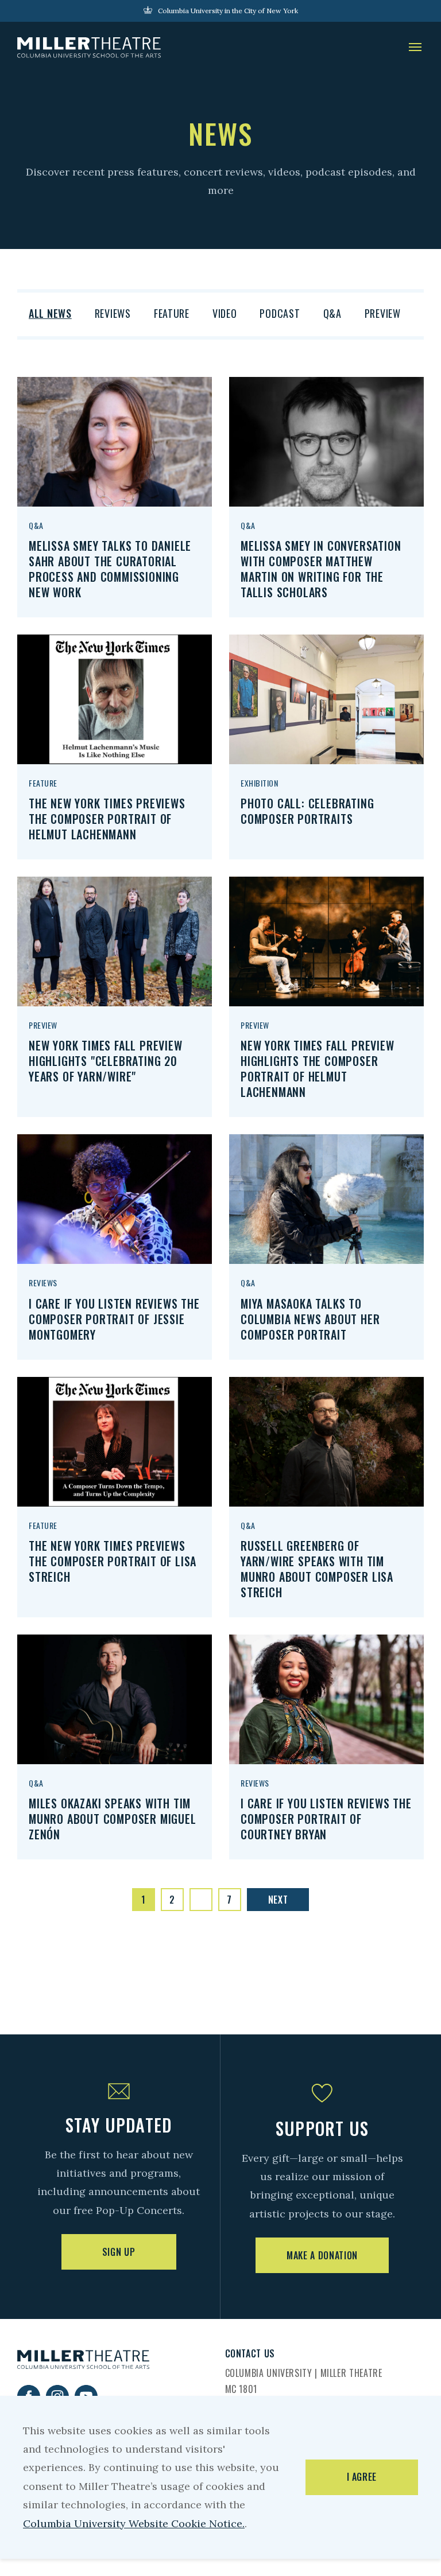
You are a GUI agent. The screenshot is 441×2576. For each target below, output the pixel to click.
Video (225, 313)
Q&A (332, 313)
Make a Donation (322, 2255)
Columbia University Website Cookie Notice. (134, 2524)
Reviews (113, 313)
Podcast (280, 313)
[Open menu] (415, 48)
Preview (383, 313)
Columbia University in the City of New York (228, 11)
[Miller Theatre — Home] (89, 48)
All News (50, 313)
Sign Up (119, 2252)
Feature (172, 313)
